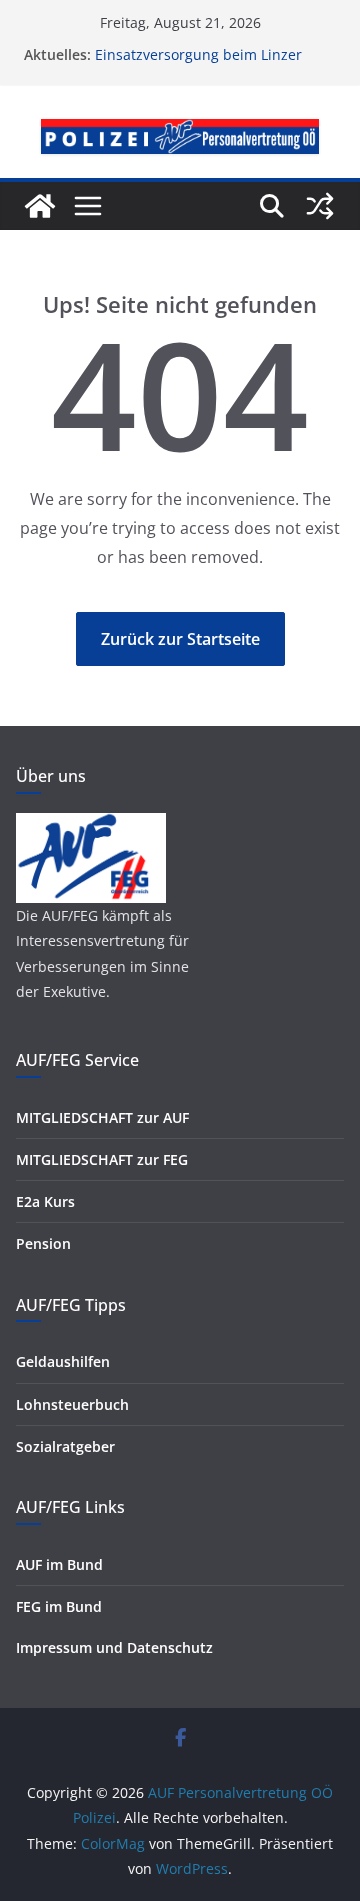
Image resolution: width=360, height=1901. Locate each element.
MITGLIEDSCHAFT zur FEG (102, 1159)
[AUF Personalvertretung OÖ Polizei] (40, 206)
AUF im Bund (59, 1564)
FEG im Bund (59, 1606)
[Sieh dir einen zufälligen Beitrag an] (320, 206)
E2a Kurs (45, 1201)
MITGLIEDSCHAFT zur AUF (102, 1117)
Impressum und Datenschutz (114, 1647)
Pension (43, 1243)
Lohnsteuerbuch (72, 1404)
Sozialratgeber (65, 1446)
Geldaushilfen (63, 1361)
